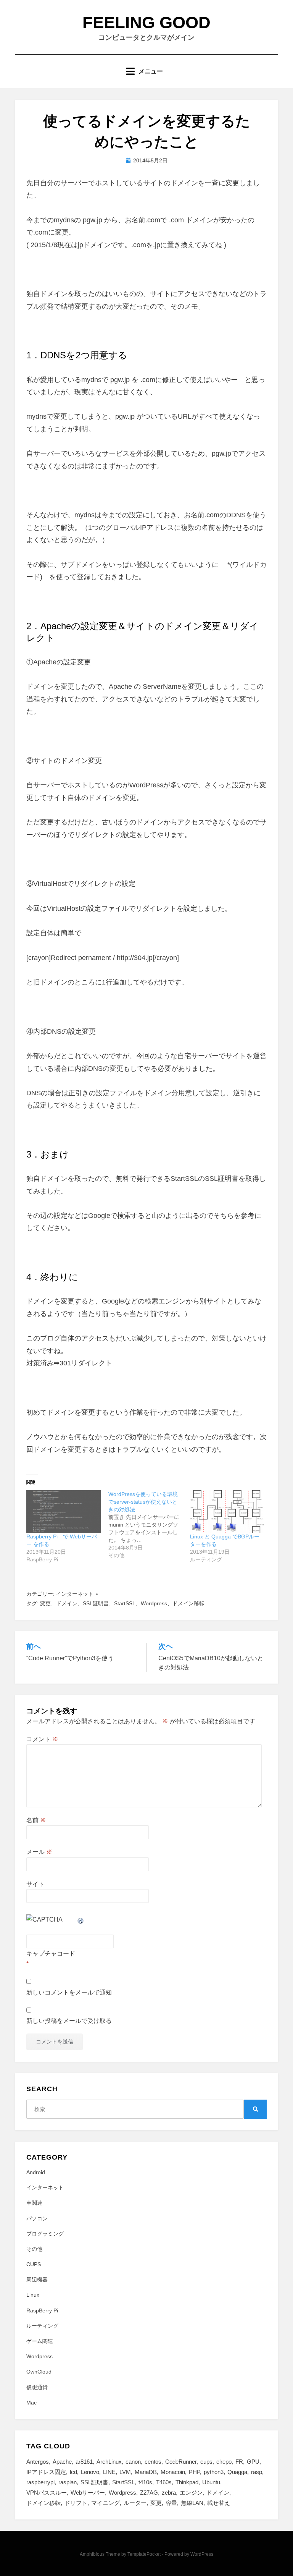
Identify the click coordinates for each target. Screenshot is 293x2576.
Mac (31, 2403)
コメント (42, 1739)
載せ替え (219, 2503)
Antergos (38, 2462)
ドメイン (67, 1603)
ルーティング (42, 2326)
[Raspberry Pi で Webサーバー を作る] (64, 1511)
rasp (257, 2472)
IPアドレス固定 (46, 2472)
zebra (169, 2493)
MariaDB (146, 2472)
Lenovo (90, 2472)
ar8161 (84, 2462)
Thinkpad (187, 2482)
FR (239, 2462)
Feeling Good (146, 22)
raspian (68, 2482)
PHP (194, 2472)
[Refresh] (81, 1919)
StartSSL (125, 1603)
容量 (171, 2503)
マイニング (105, 2503)
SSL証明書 (96, 1603)
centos (153, 2462)
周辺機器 (37, 2280)
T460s (164, 2482)
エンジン (191, 2493)
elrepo (224, 2462)
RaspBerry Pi (42, 2310)
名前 (36, 1820)
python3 (214, 2472)
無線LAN (192, 2503)
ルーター (135, 2503)
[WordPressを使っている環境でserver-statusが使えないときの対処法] (149, 1525)
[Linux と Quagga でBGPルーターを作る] (227, 1511)
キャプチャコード (51, 1953)
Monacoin (173, 2472)
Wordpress (154, 1603)
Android (36, 2172)
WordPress (202, 2554)
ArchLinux (109, 2462)
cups (206, 2462)
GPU (253, 2462)
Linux (33, 2295)
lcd (73, 2472)
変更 (45, 1603)
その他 (34, 2249)
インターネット (75, 1594)
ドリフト (76, 2503)
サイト (35, 1884)
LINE (109, 2472)
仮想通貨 (37, 2387)
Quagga (237, 2472)
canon (133, 2462)
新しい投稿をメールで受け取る (69, 2021)
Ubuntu (211, 2482)
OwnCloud (39, 2372)
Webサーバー (88, 2493)
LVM (125, 2472)
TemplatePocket (144, 2554)
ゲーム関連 (40, 2341)
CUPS (34, 2264)
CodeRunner (181, 2462)
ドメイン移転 (188, 1603)
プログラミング (45, 2234)
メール (39, 1852)
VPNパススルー (47, 2493)
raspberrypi (40, 2482)
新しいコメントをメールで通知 (69, 1992)
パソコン (37, 2218)
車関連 (34, 2203)
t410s (145, 2482)
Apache (62, 2462)
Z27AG (149, 2493)
